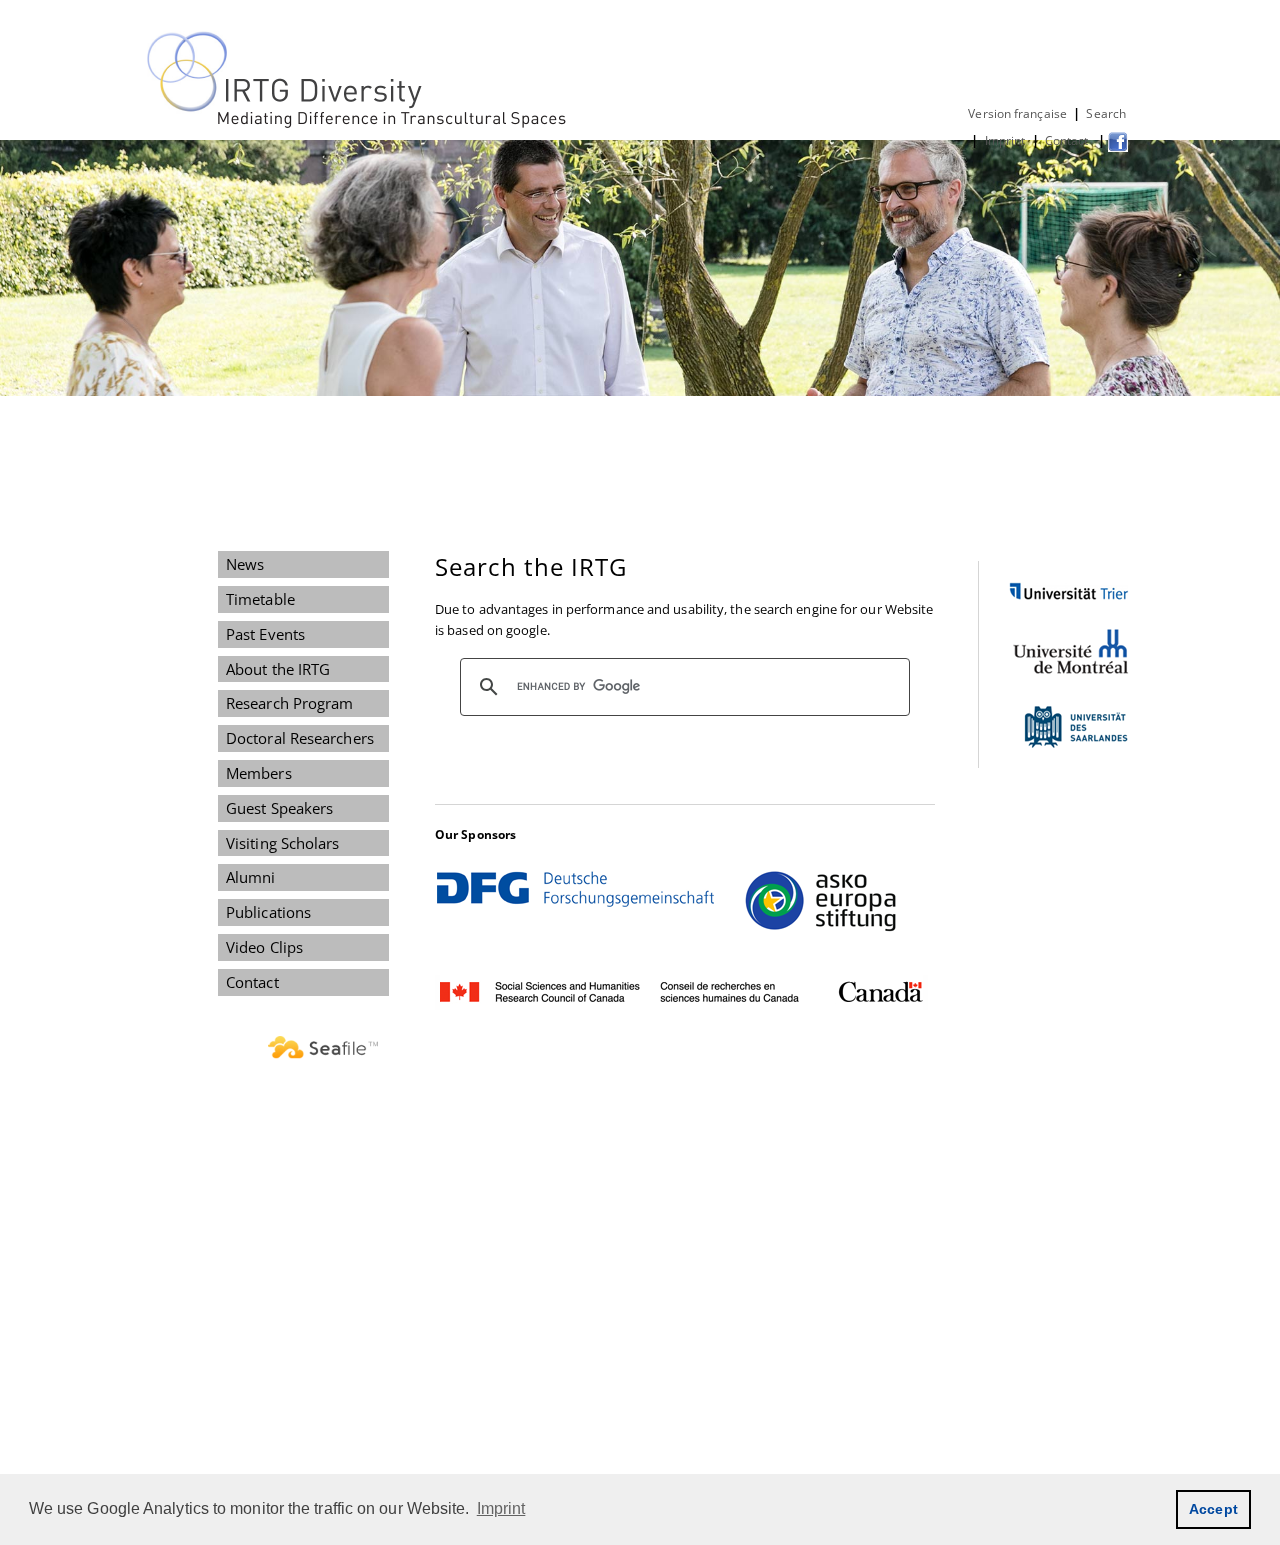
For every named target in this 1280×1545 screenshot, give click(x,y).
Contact (1068, 140)
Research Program (289, 703)
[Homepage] (358, 124)
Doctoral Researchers (300, 738)
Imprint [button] (501, 1508)
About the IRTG (278, 669)
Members (259, 773)
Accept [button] (1213, 1509)
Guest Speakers (279, 808)
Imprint (1005, 140)
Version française (1017, 113)
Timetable (260, 599)
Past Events (265, 634)
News (245, 564)
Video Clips (264, 947)
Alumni (251, 877)
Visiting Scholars (283, 843)
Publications (268, 912)
